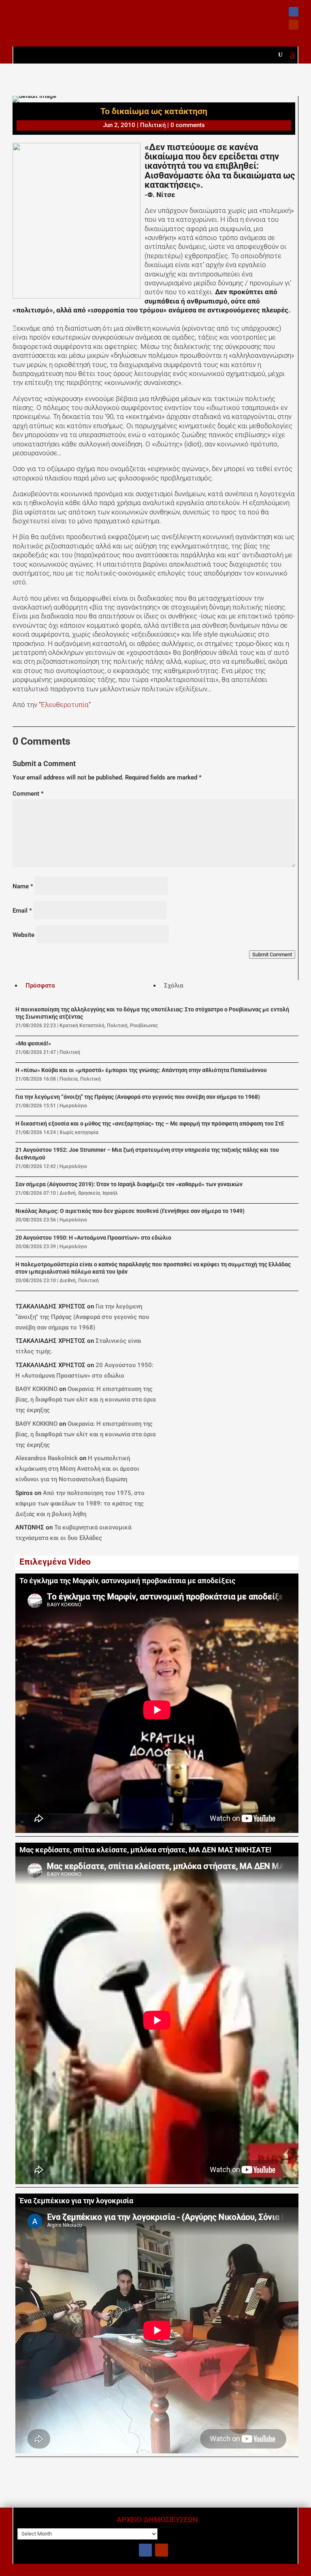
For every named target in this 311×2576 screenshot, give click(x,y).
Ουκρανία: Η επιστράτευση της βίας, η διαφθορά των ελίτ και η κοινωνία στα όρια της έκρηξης (85, 1399)
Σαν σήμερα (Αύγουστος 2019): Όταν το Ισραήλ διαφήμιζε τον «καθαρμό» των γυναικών (129, 1184)
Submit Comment (272, 955)
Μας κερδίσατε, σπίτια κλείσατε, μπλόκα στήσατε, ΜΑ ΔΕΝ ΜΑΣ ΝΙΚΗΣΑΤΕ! (145, 1850)
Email (22, 911)
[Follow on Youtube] (294, 25)
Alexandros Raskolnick (47, 1458)
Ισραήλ (110, 1193)
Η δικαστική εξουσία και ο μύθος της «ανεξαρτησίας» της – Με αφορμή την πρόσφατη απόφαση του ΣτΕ (150, 1124)
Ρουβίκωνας (144, 1026)
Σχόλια (174, 985)
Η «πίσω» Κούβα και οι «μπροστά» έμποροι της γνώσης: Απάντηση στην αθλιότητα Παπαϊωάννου (141, 1070)
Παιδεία (69, 1079)
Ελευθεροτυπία (65, 705)
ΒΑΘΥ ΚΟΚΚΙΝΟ (36, 1389)
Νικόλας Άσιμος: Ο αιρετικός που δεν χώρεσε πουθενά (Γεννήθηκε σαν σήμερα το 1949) (130, 1211)
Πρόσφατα (40, 985)
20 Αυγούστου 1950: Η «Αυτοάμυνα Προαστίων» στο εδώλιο (93, 1238)
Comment (28, 794)
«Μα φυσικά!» (33, 1044)
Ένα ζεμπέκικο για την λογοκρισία (76, 2201)
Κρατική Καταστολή (82, 1026)
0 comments (188, 125)
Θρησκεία (89, 1193)
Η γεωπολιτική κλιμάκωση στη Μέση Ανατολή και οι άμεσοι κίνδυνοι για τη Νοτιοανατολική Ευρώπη (77, 1469)
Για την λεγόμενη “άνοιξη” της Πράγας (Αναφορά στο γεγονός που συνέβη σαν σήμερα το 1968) (138, 1097)
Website (23, 935)
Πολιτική (153, 125)
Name (23, 886)
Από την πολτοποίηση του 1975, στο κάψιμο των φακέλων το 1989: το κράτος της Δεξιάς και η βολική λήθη (80, 1504)
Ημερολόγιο (73, 1106)
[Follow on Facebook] (294, 12)
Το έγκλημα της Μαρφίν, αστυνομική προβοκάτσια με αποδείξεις (127, 1581)
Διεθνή (68, 1193)
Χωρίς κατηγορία (79, 1132)
